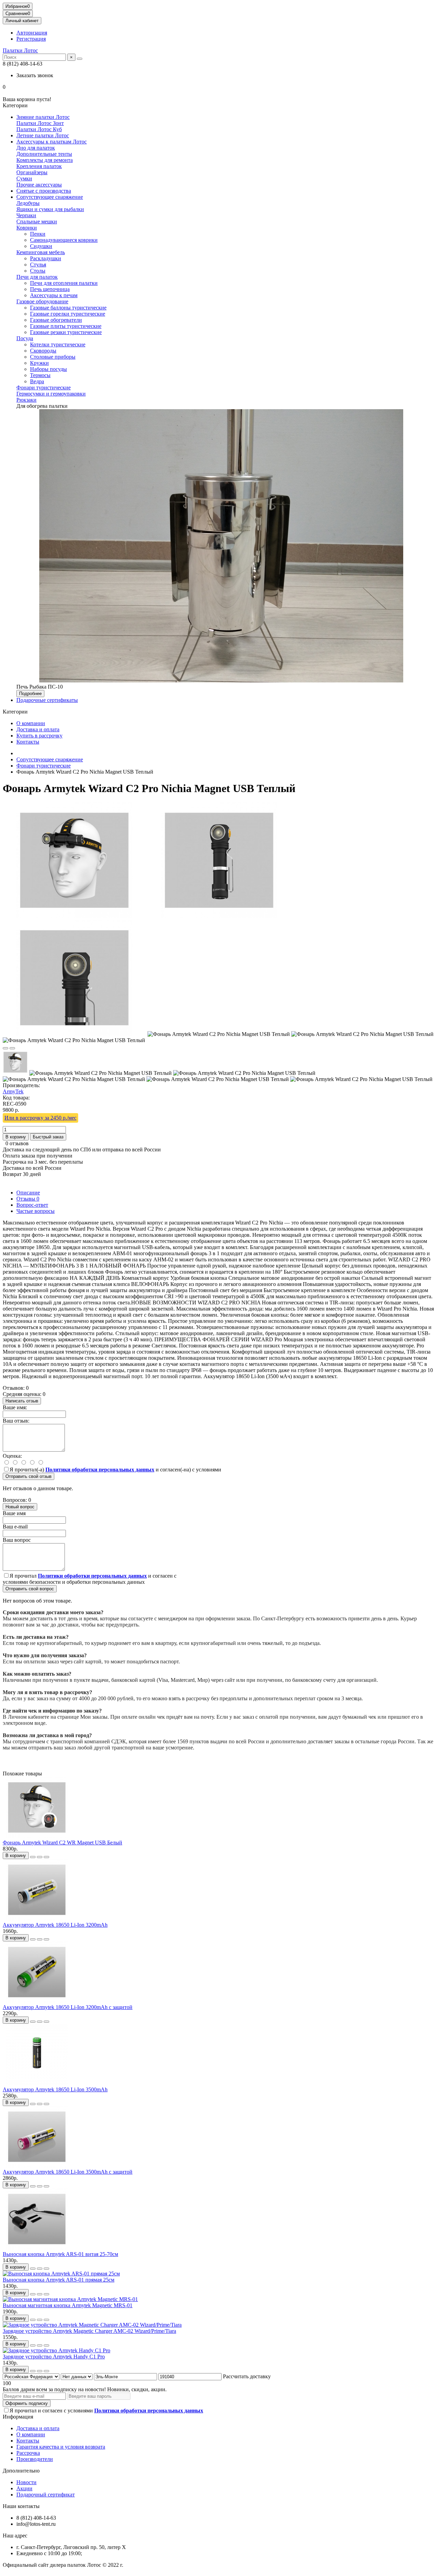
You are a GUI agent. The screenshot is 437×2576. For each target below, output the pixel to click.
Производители (35, 2459)
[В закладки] (5, 1048)
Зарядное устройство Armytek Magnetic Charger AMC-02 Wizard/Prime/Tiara (89, 2331)
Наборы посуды (48, 369)
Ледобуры (28, 203)
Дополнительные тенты (44, 154)
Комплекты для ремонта (45, 160)
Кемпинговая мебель (41, 252)
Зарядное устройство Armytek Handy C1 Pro (54, 2357)
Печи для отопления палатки (64, 283)
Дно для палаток (36, 148)
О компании (31, 723)
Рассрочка (28, 2453)
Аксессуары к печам (54, 295)
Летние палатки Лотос (43, 135)
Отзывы (28, 1199)
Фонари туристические (44, 387)
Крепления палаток (39, 166)
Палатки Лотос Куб (39, 129)
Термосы (40, 375)
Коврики (27, 228)
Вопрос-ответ (32, 1205)
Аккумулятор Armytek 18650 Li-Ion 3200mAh (55, 1925)
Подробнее (30, 694)
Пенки (38, 234)
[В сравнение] (12, 1048)
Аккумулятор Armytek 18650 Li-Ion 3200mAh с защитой (68, 2007)
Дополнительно (21, 2471)
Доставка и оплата (38, 729)
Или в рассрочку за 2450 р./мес (40, 1118)
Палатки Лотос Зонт (40, 123)
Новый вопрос (20, 1507)
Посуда (25, 338)
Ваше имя (14, 1513)
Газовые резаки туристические (66, 332)
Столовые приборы (53, 357)
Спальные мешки (37, 221)
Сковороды (43, 351)
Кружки (39, 363)
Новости (26, 2482)
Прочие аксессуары (39, 185)
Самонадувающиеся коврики (64, 240)
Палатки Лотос (20, 50)
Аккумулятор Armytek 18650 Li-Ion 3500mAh (55, 2089)
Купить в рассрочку (39, 736)
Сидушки (41, 246)
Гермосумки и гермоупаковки (51, 394)
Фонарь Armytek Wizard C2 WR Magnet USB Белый (62, 1843)
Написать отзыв (22, 1401)
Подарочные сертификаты (47, 700)
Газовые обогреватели (56, 320)
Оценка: (12, 1456)
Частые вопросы (36, 1211)
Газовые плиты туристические (66, 326)
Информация (18, 2417)
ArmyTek (13, 1091)
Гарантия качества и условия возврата (61, 2447)
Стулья (38, 265)
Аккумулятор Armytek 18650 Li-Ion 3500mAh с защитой (68, 2172)
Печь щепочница (50, 289)
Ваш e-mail (15, 1527)
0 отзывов (17, 1143)
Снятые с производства (44, 191)
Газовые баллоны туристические (68, 308)
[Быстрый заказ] (33, 1857)
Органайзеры (32, 172)
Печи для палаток (37, 277)
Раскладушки (46, 258)
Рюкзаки (26, 400)
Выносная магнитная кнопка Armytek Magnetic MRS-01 (68, 2305)
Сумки (24, 178)
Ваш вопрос (17, 1540)
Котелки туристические (58, 344)
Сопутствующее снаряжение (50, 197)
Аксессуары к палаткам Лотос (52, 142)
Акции (24, 2488)
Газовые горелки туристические (68, 314)
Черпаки (26, 215)
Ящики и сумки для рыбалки (50, 209)
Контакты (28, 742)
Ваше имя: (15, 1407)
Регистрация (31, 39)
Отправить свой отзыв (29, 1476)
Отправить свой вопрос (30, 1589)
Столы (38, 271)
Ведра (37, 381)
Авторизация (32, 33)
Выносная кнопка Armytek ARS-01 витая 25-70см (60, 2254)
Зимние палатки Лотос (43, 117)
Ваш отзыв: (16, 1421)
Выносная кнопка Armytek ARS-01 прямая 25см (59, 2280)
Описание (28, 1193)
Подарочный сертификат (46, 2495)
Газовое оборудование (42, 301)
